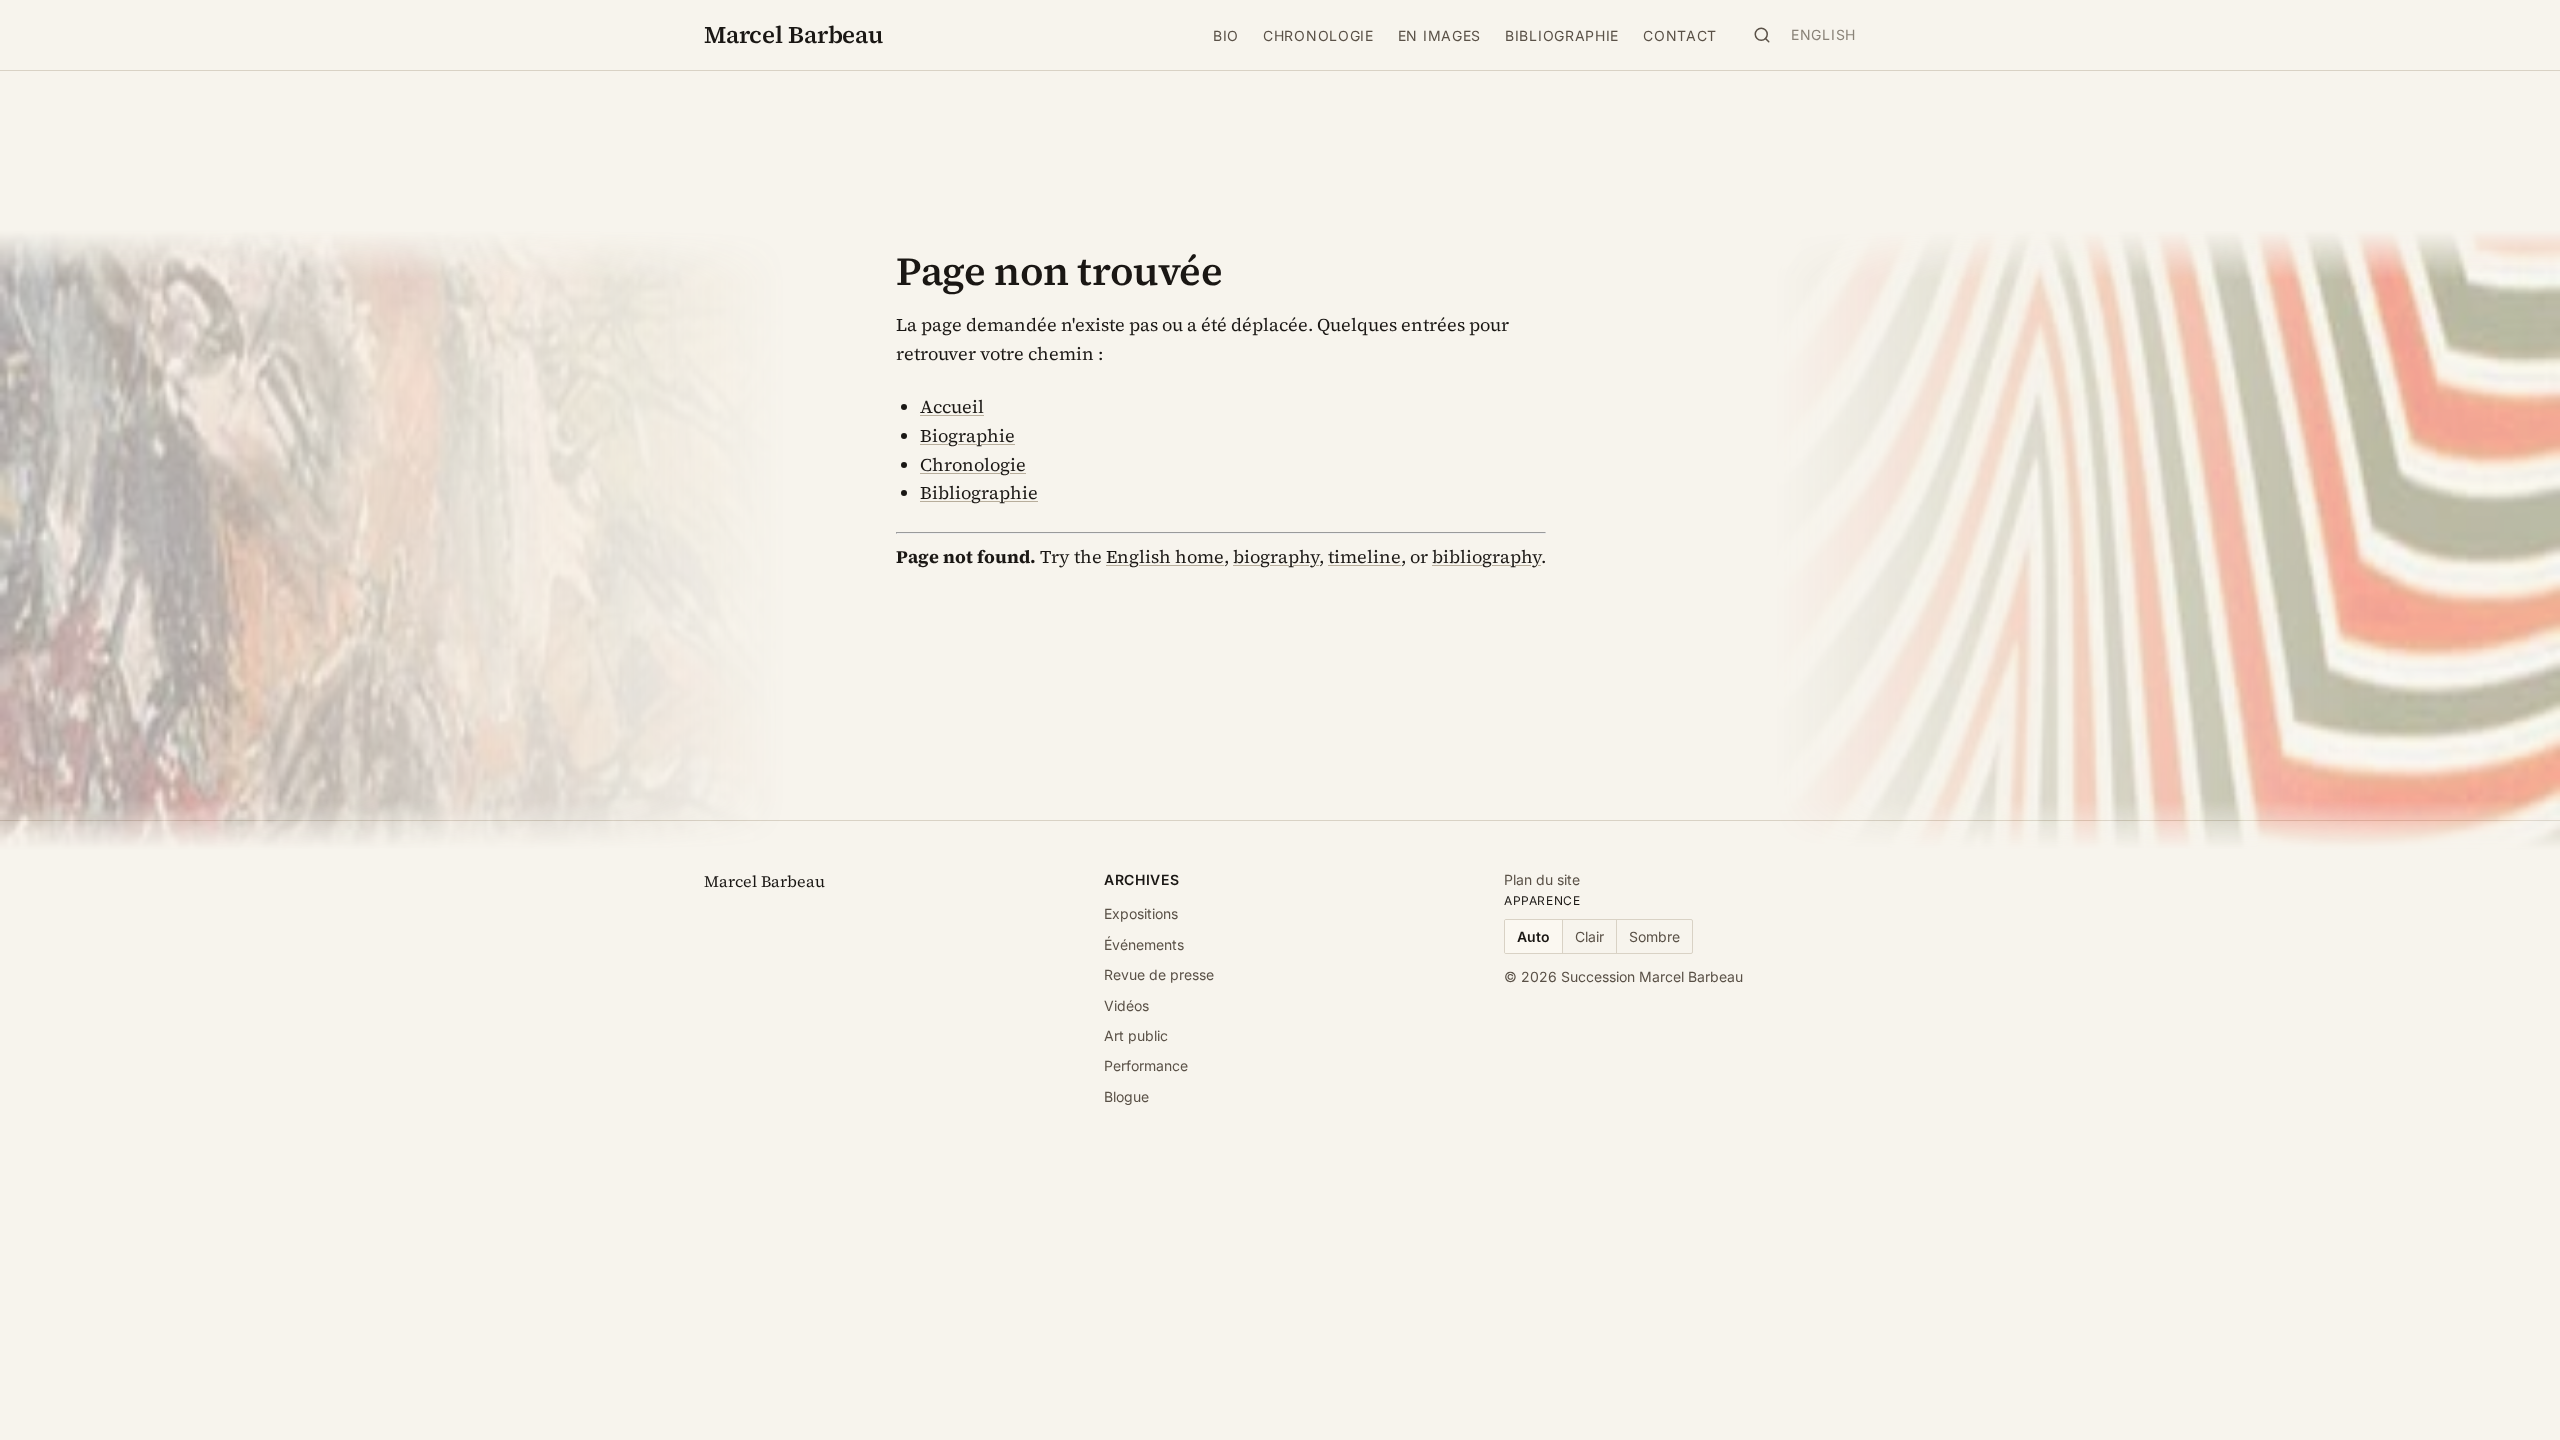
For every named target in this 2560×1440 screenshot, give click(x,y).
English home (1165, 556)
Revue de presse (1159, 974)
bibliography (1486, 556)
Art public (1136, 1035)
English (1823, 34)
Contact (1680, 35)
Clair (1589, 936)
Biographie (967, 435)
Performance (1146, 1065)
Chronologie (1318, 35)
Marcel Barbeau (793, 34)
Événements (1144, 944)
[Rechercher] (1762, 35)
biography (1276, 556)
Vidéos (1126, 1005)
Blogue (1126, 1096)
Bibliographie (1562, 35)
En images (1439, 35)
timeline (1364, 556)
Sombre (1654, 936)
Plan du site (1542, 879)
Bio (1226, 35)
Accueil (952, 406)
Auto (1533, 936)
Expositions (1141, 913)
